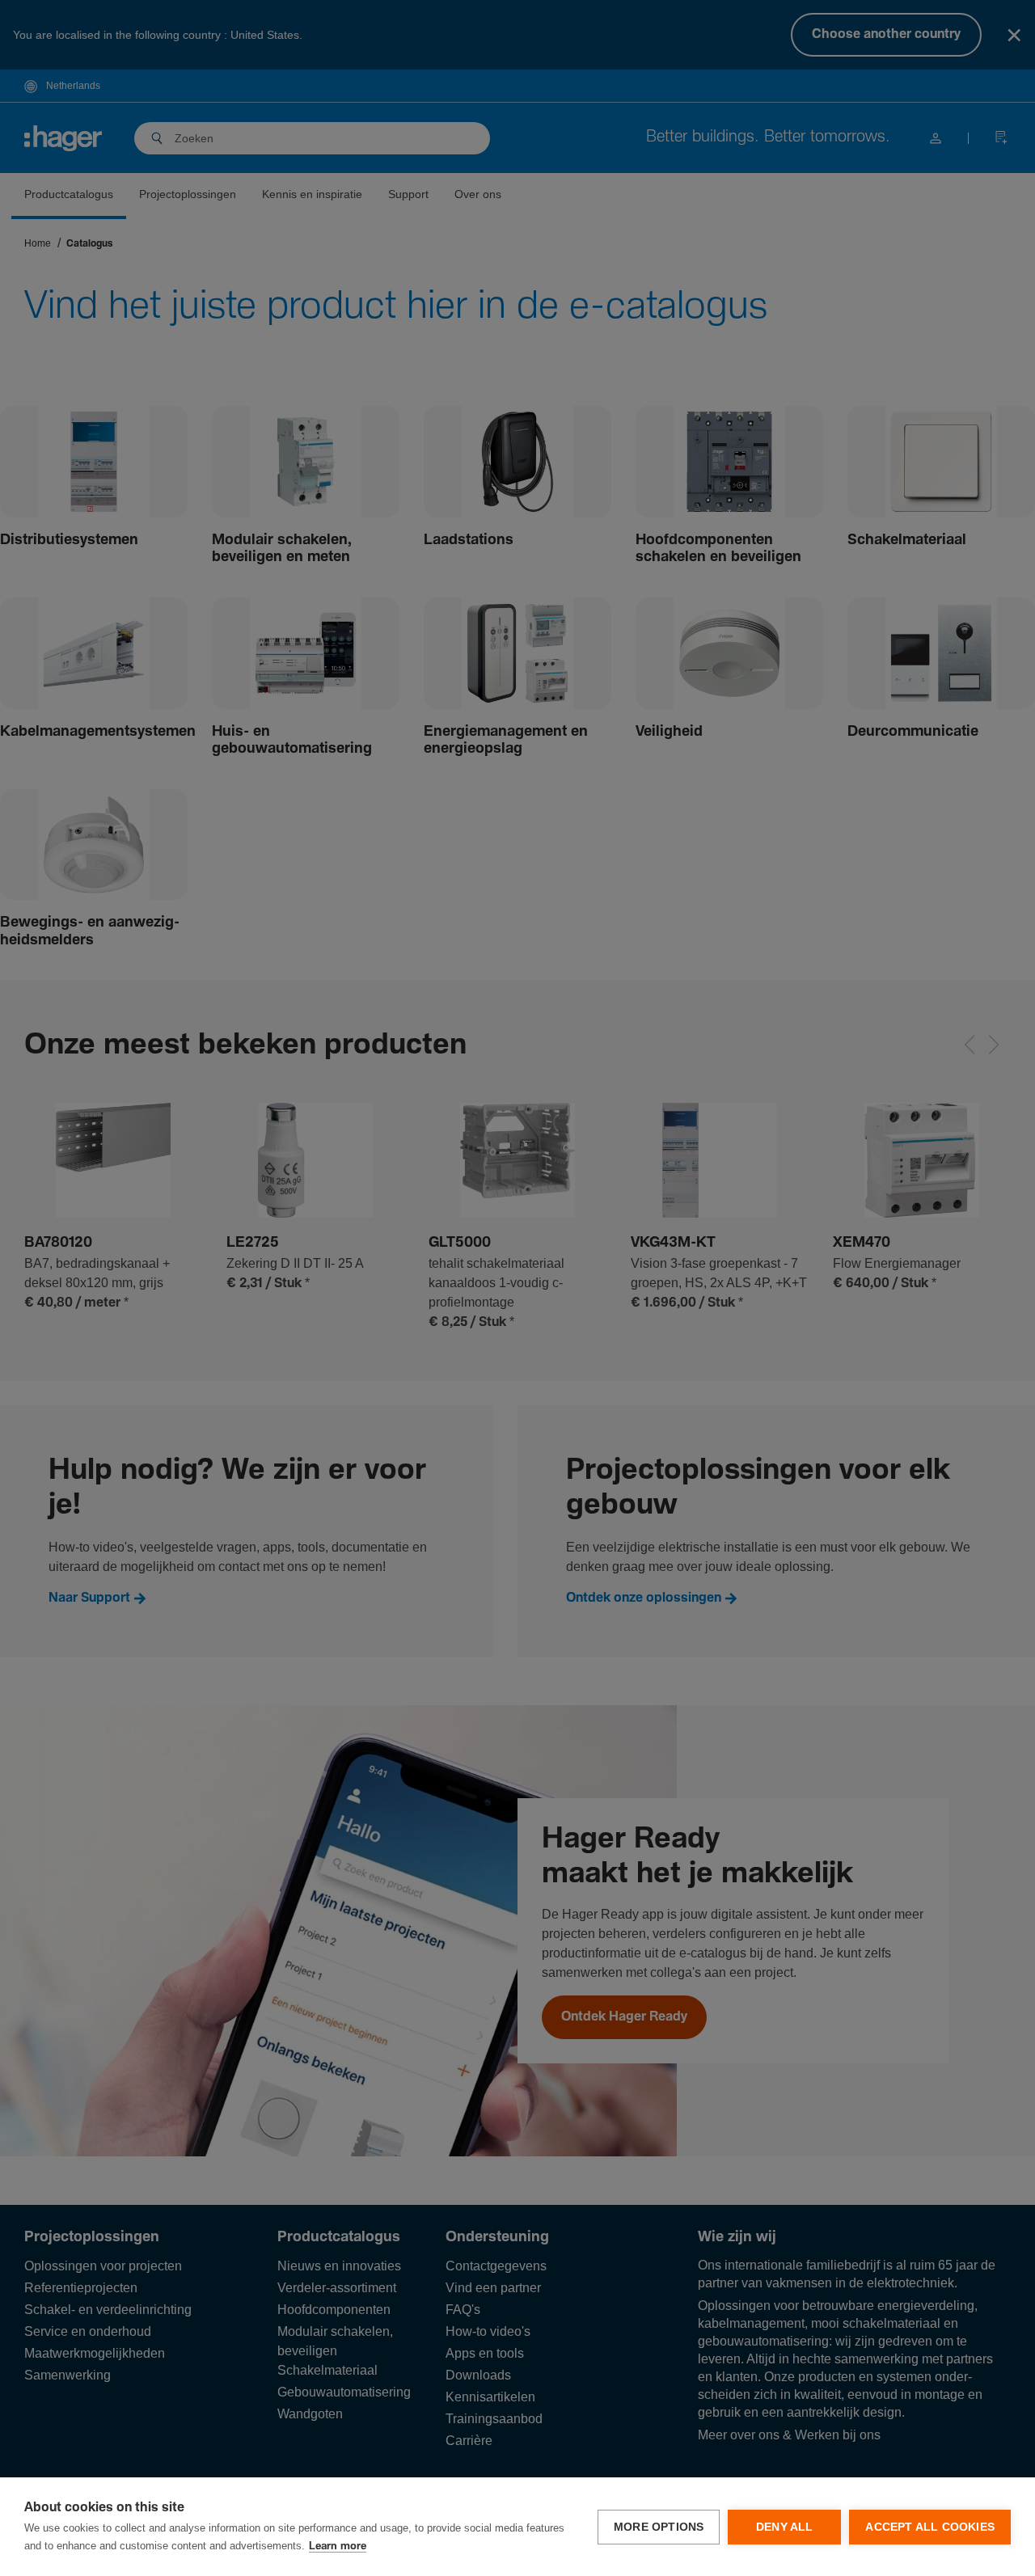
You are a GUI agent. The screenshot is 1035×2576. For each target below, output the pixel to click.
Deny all (785, 2527)
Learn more (338, 2546)
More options (659, 2527)
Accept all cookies (930, 2527)
